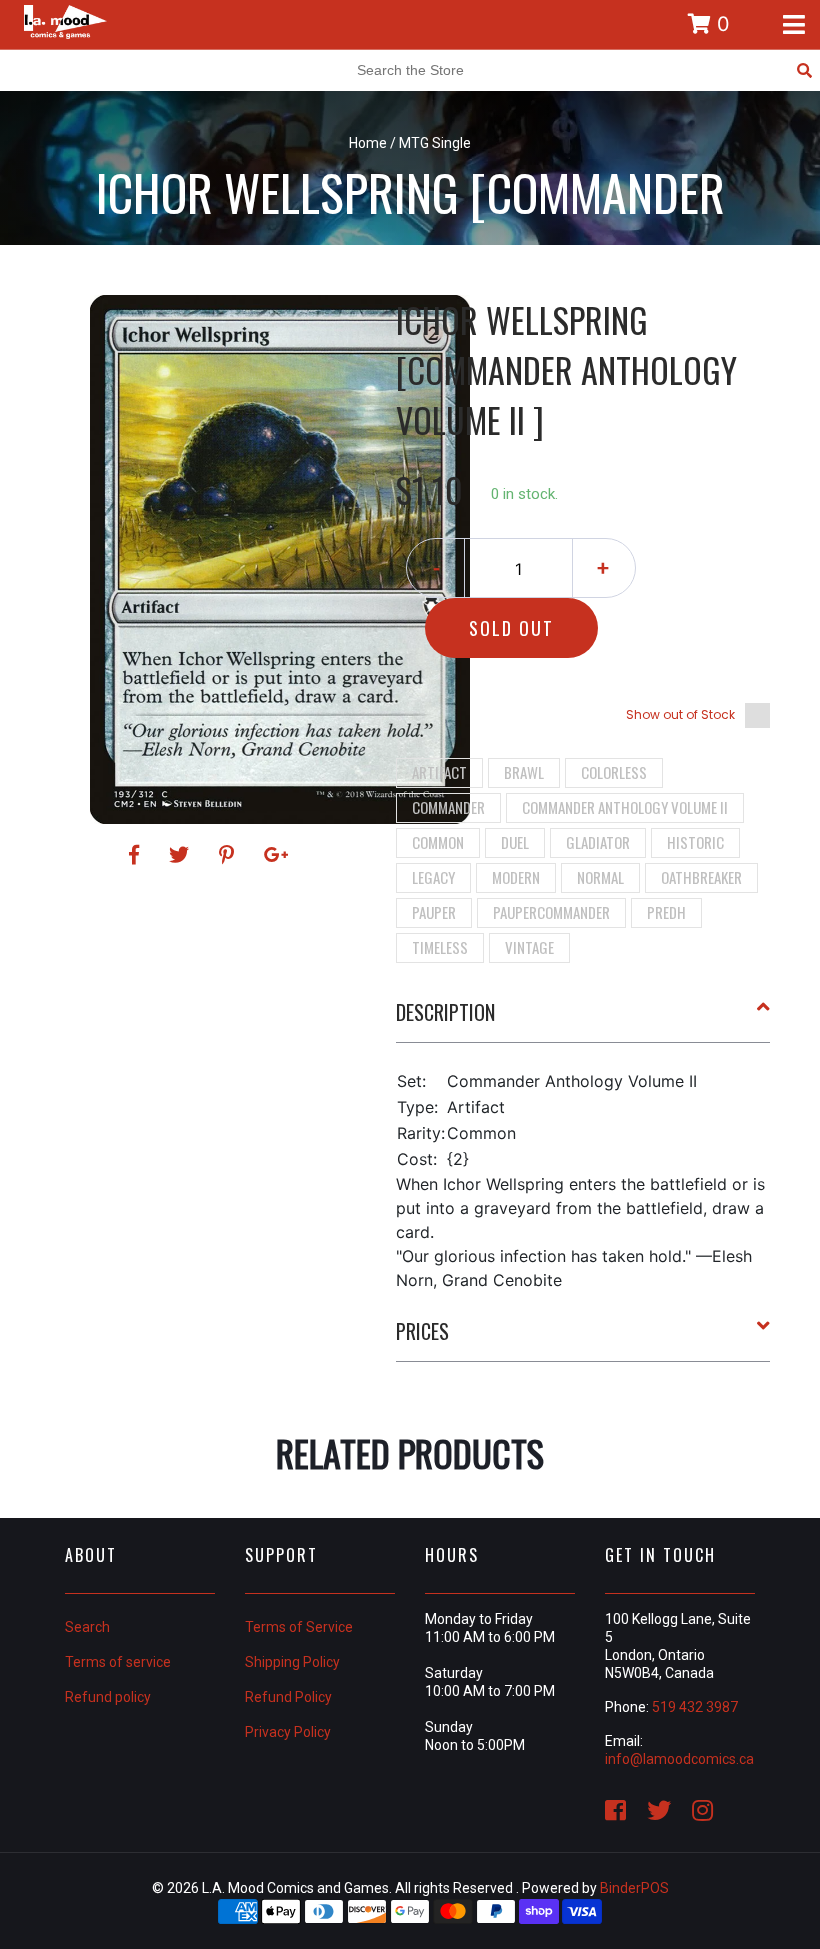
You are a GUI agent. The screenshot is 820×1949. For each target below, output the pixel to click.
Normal (600, 877)
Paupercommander (551, 912)
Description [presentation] (445, 1012)
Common (438, 842)
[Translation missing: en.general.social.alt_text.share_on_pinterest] (229, 855)
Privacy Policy (288, 1732)
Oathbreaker (701, 877)
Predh (666, 912)
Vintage (529, 947)
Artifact (439, 772)
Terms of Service (299, 1627)
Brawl (524, 772)
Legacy (433, 877)
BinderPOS (634, 1888)
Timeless (440, 947)
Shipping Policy (292, 1662)
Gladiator (598, 842)
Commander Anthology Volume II (625, 807)
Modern (516, 877)
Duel (515, 842)
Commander (448, 807)
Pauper (434, 912)
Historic (695, 842)
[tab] (583, 1020)
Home (368, 143)
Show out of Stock (680, 714)
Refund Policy (288, 1697)
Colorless (614, 772)
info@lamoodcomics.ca (679, 1759)
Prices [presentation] (422, 1331)
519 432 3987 (695, 1707)
